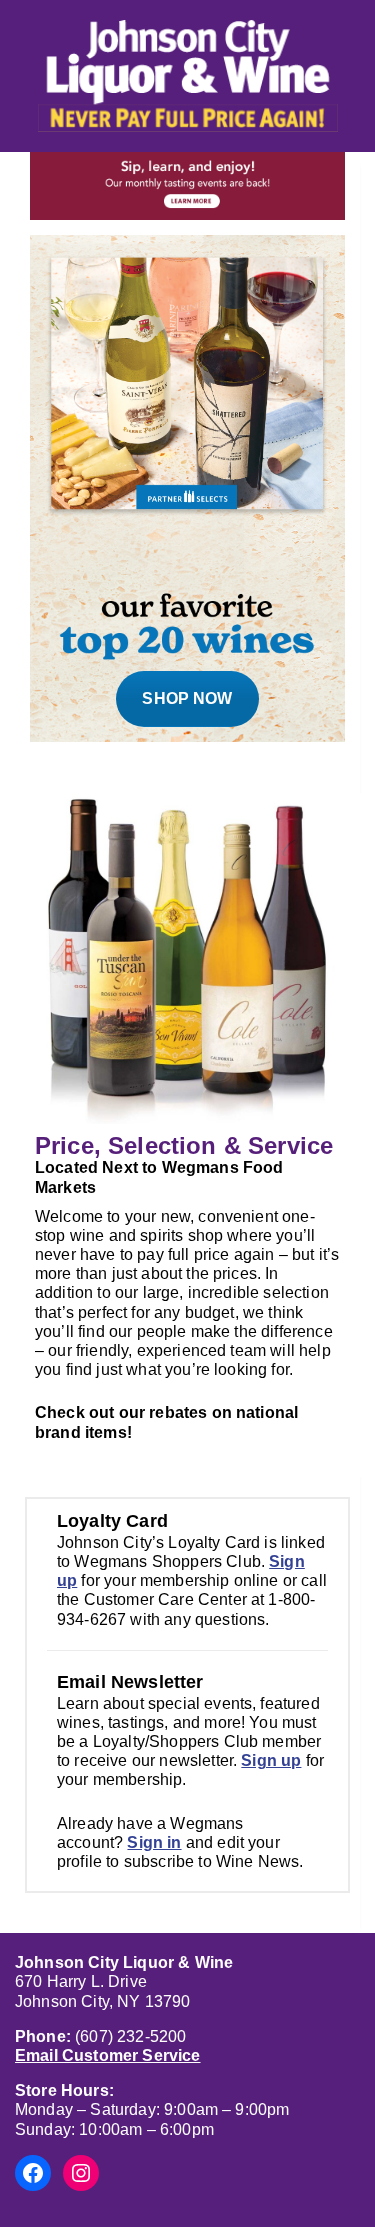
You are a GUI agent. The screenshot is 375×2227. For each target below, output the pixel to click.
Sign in (154, 1842)
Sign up (271, 1760)
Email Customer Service (108, 2055)
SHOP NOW (187, 698)
